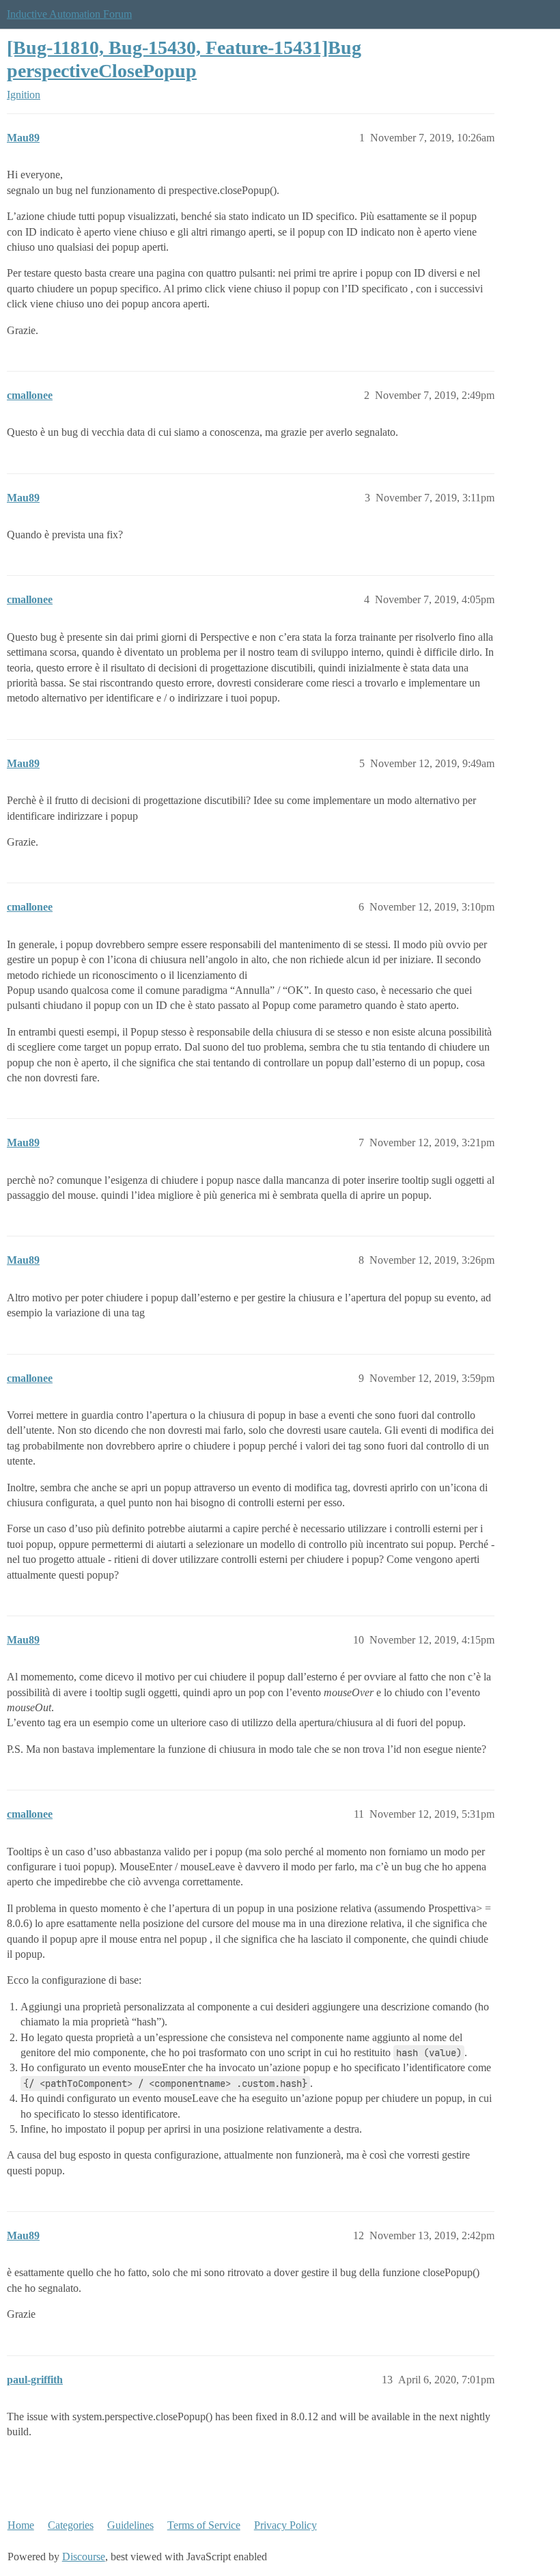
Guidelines (130, 2525)
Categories (71, 2525)
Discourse (84, 2557)
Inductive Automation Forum (69, 14)
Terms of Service (204, 2525)
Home (21, 2525)
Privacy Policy (285, 2525)
